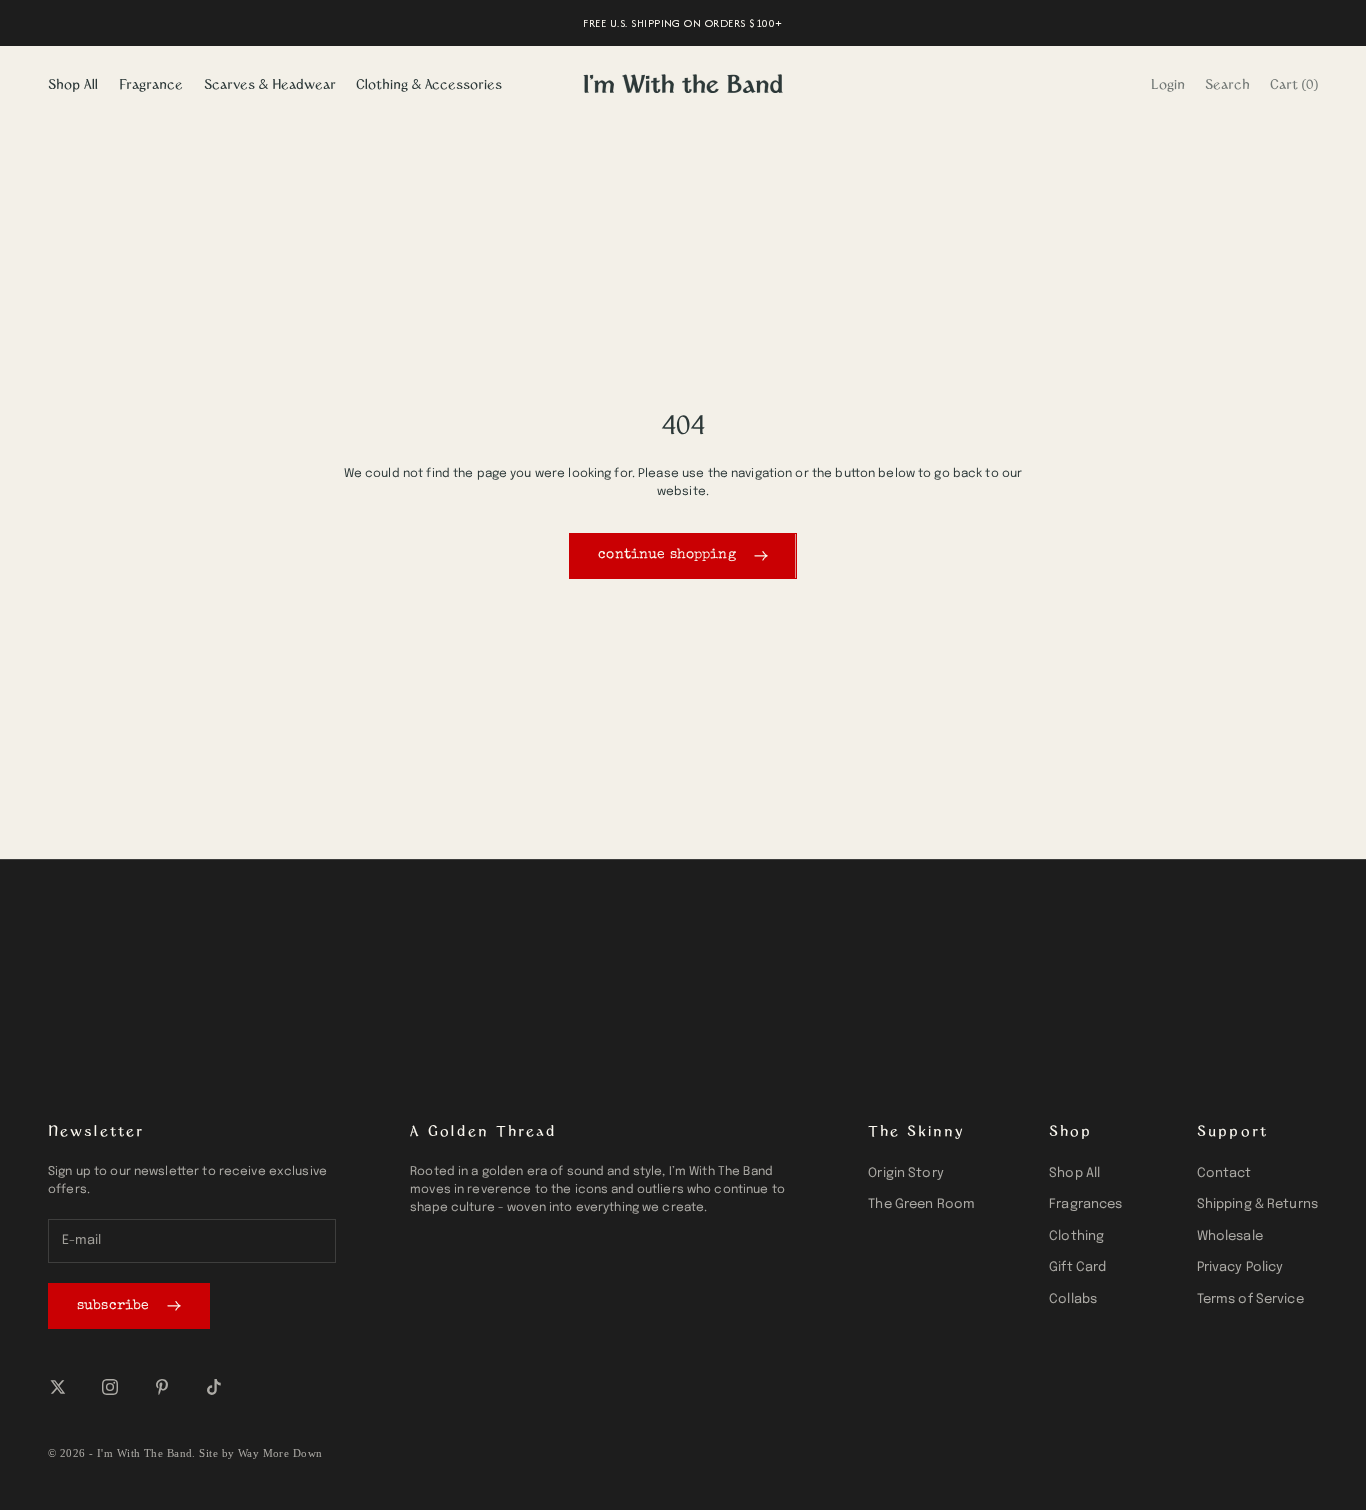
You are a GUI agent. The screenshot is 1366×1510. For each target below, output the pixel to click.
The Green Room (921, 1204)
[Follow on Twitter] (58, 1387)
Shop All (73, 83)
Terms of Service (1250, 1299)
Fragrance (151, 83)
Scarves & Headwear (270, 83)
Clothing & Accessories (429, 83)
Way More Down (280, 1453)
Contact (1224, 1173)
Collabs (1073, 1299)
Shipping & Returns (1257, 1204)
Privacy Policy (1240, 1267)
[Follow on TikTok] (214, 1387)
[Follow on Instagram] (110, 1387)
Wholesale (1230, 1236)
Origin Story (906, 1173)
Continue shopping (666, 555)
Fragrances (1085, 1204)
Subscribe (113, 1306)
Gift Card (1077, 1267)
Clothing (1076, 1236)
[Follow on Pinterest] (162, 1387)
